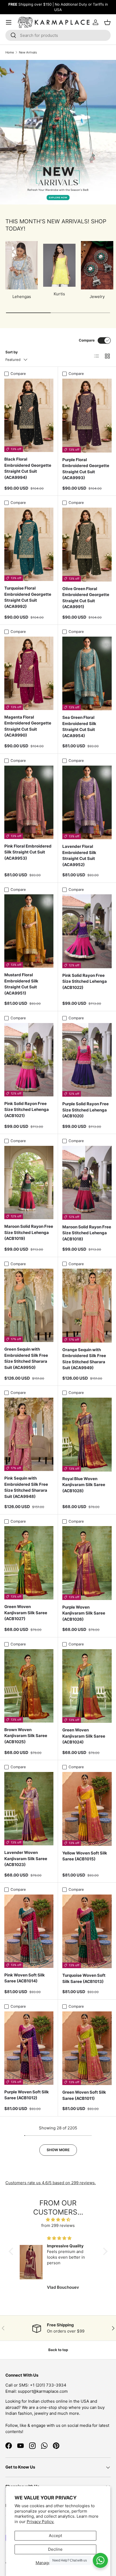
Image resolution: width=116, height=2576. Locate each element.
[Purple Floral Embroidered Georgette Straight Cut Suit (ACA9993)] (87, 416)
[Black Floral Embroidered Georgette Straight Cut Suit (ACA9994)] (29, 415)
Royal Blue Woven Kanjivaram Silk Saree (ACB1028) (84, 1485)
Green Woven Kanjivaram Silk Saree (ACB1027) (26, 1613)
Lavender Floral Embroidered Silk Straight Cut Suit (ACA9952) (79, 855)
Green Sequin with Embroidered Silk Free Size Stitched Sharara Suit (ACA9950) (26, 1358)
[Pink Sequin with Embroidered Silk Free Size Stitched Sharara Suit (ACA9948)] (29, 1434)
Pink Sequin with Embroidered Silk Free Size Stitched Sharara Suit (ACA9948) (26, 1487)
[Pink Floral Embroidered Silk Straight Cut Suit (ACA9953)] (29, 802)
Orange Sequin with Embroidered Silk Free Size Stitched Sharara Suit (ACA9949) (84, 1359)
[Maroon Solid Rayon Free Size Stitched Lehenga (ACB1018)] (87, 1183)
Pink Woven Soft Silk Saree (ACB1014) (25, 1978)
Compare (87, 340)
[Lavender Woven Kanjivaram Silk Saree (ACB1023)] (29, 1809)
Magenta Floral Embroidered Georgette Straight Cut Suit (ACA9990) (28, 726)
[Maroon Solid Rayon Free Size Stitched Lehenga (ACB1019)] (29, 1183)
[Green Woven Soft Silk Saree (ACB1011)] (87, 2048)
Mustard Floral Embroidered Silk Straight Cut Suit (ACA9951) (21, 984)
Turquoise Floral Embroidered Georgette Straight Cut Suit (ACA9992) (28, 597)
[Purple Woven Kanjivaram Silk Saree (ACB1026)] (87, 1563)
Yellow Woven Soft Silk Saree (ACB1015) (85, 1856)
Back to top (58, 2350)
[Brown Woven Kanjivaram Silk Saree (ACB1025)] (29, 1686)
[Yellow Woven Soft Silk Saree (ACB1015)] (87, 1809)
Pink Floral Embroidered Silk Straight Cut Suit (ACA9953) (28, 852)
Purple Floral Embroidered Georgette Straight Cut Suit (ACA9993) (86, 469)
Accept (55, 2536)
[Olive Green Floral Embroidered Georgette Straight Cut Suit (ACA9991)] (87, 545)
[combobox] (58, 35)
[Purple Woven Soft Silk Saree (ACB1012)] (29, 2048)
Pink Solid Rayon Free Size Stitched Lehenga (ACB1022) (85, 981)
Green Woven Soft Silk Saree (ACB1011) (84, 2095)
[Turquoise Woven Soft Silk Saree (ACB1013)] (87, 1931)
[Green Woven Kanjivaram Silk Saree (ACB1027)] (29, 1563)
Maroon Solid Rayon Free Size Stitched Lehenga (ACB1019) (29, 1232)
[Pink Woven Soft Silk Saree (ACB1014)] (29, 1931)
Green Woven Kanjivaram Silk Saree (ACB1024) (84, 1736)
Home (10, 52)
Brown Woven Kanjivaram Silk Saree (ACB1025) (26, 1736)
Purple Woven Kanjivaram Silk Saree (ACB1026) (84, 1613)
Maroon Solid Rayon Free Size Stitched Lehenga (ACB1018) (87, 1233)
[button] (12, 2251)
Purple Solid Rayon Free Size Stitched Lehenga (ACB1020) (86, 1110)
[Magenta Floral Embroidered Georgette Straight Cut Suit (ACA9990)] (29, 673)
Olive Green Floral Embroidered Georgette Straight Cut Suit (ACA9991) (86, 598)
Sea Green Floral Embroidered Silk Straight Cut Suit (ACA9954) (79, 726)
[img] (58, 2220)
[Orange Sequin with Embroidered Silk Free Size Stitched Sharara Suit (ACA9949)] (87, 1306)
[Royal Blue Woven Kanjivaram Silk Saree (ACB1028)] (87, 1435)
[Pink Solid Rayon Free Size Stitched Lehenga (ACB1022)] (87, 931)
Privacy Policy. (40, 2522)
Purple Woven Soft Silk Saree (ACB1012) (27, 2095)
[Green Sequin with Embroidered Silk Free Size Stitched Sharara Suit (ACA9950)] (29, 1305)
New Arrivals (28, 52)
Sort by (12, 352)
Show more (58, 2150)
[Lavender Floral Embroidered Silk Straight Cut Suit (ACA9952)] (87, 803)
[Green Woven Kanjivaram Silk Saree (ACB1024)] (87, 1686)
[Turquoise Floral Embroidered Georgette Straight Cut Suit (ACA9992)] (29, 544)
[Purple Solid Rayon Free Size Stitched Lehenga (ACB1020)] (87, 1060)
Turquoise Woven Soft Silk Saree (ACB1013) (84, 1978)
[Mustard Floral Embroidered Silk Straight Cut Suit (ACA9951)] (29, 931)
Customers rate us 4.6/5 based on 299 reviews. (51, 2183)
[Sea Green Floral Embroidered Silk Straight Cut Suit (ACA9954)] (87, 674)
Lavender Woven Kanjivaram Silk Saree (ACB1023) (26, 1859)
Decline (55, 2549)
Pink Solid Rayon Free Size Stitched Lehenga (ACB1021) (27, 1110)
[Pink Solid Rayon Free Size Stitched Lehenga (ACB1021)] (29, 1060)
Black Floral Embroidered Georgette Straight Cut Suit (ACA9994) (28, 468)
